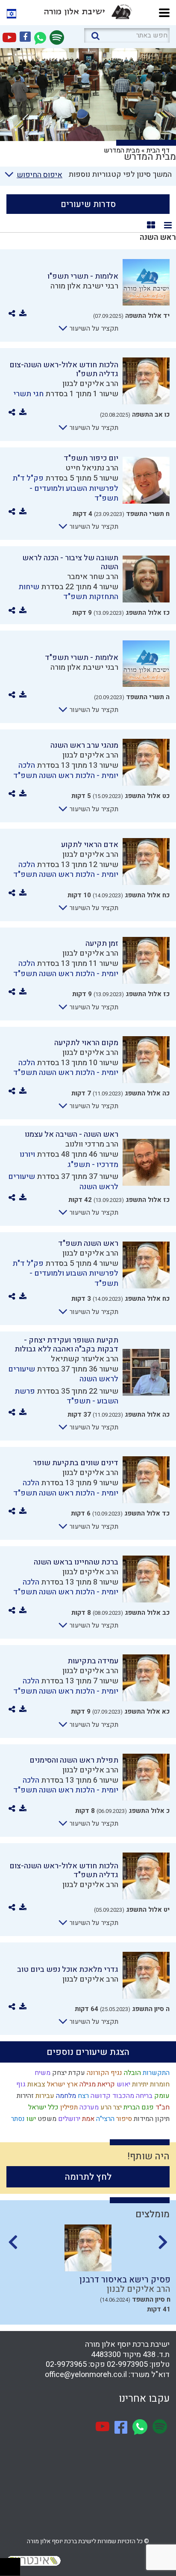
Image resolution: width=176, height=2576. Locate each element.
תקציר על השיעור (93, 328)
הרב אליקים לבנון (90, 384)
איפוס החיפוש (40, 175)
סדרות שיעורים (88, 204)
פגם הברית (138, 2107)
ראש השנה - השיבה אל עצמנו (72, 1134)
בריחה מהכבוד (132, 2096)
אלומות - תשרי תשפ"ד (82, 658)
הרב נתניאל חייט (92, 468)
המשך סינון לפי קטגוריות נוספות (120, 174)
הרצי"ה (104, 2119)
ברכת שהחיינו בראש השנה (76, 1562)
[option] (88, 2272)
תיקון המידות (151, 2119)
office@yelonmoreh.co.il (86, 2375)
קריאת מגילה (96, 2084)
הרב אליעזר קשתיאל (85, 1359)
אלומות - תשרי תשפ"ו (83, 276)
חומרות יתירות (150, 2084)
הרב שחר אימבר (93, 577)
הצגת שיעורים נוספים (88, 2052)
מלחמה (65, 2096)
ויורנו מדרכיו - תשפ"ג (69, 1159)
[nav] (164, 12)
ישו (30, 2119)
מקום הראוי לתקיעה (86, 1043)
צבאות (35, 2084)
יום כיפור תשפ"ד (91, 458)
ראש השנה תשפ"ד (88, 1243)
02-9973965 (66, 2364)
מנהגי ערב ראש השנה (84, 745)
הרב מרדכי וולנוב (92, 1144)
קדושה (100, 2096)
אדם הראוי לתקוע (90, 845)
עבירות (44, 2096)
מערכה (88, 2107)
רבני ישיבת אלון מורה (84, 286)
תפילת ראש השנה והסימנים (74, 1760)
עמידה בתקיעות (93, 1661)
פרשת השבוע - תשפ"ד (66, 1396)
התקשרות (155, 2073)
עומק (161, 2096)
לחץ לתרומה (88, 2177)
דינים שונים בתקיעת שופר (76, 1463)
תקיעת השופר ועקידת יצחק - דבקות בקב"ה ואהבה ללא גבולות (66, 1345)
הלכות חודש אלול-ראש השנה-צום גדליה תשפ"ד (64, 1870)
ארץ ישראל (62, 2084)
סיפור (123, 2119)
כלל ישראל (43, 2107)
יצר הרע (110, 2107)
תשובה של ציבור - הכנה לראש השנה (70, 562)
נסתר (17, 2119)
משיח (42, 2073)
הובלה (132, 2073)
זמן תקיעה (102, 944)
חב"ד (162, 2107)
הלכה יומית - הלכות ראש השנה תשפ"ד (66, 770)
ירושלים (68, 2119)
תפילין (68, 2107)
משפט (46, 2119)
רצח (82, 2096)
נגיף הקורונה (104, 2073)
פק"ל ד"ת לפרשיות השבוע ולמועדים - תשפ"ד (65, 488)
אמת (87, 2119)
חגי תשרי (28, 394)
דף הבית (158, 150)
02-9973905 (127, 2364)
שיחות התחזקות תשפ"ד (68, 592)
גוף (20, 2084)
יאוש (123, 2084)
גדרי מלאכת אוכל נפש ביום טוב (68, 1969)
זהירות (24, 2096)
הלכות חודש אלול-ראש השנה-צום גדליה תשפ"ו (64, 369)
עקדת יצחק (68, 2073)
